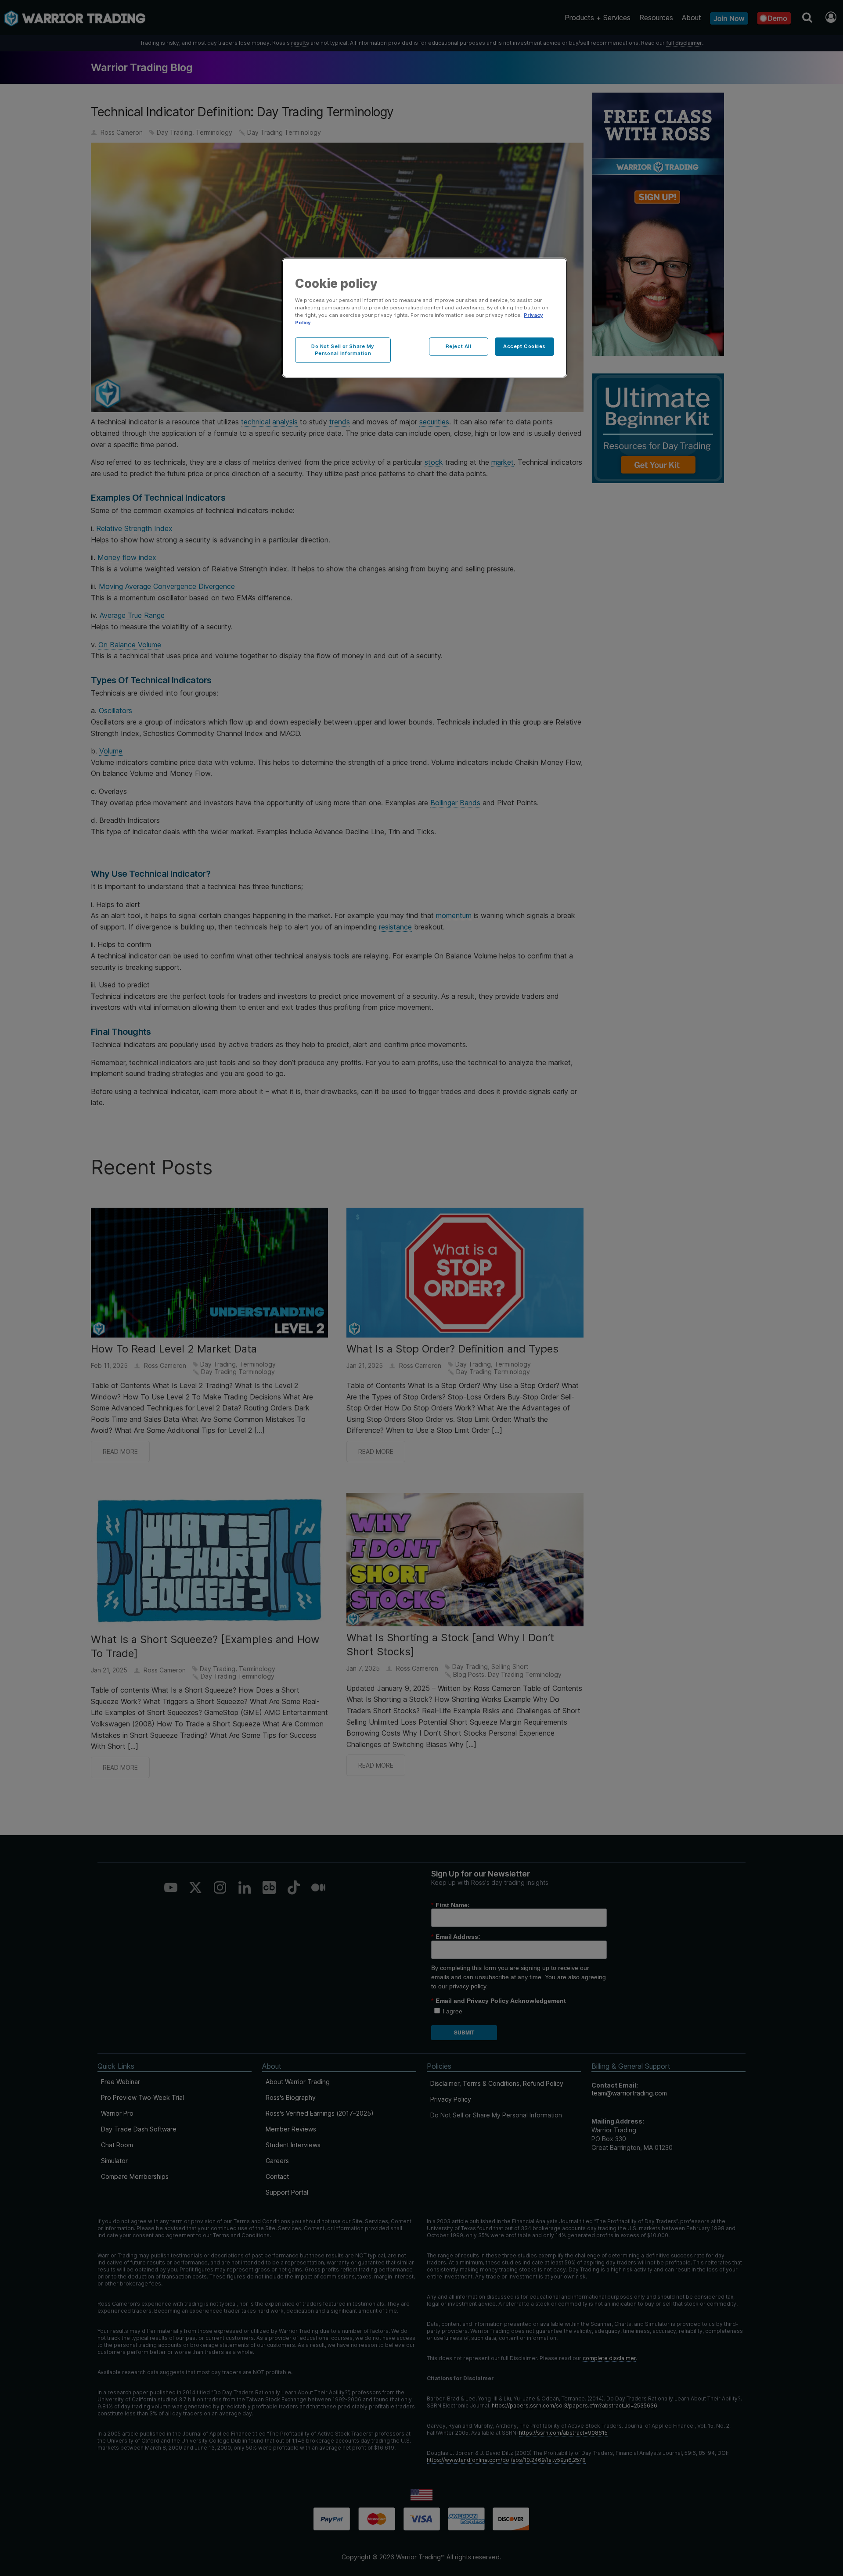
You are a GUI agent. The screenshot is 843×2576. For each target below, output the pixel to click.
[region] (425, 318)
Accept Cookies (524, 346)
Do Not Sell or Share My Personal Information (343, 350)
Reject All (459, 346)
